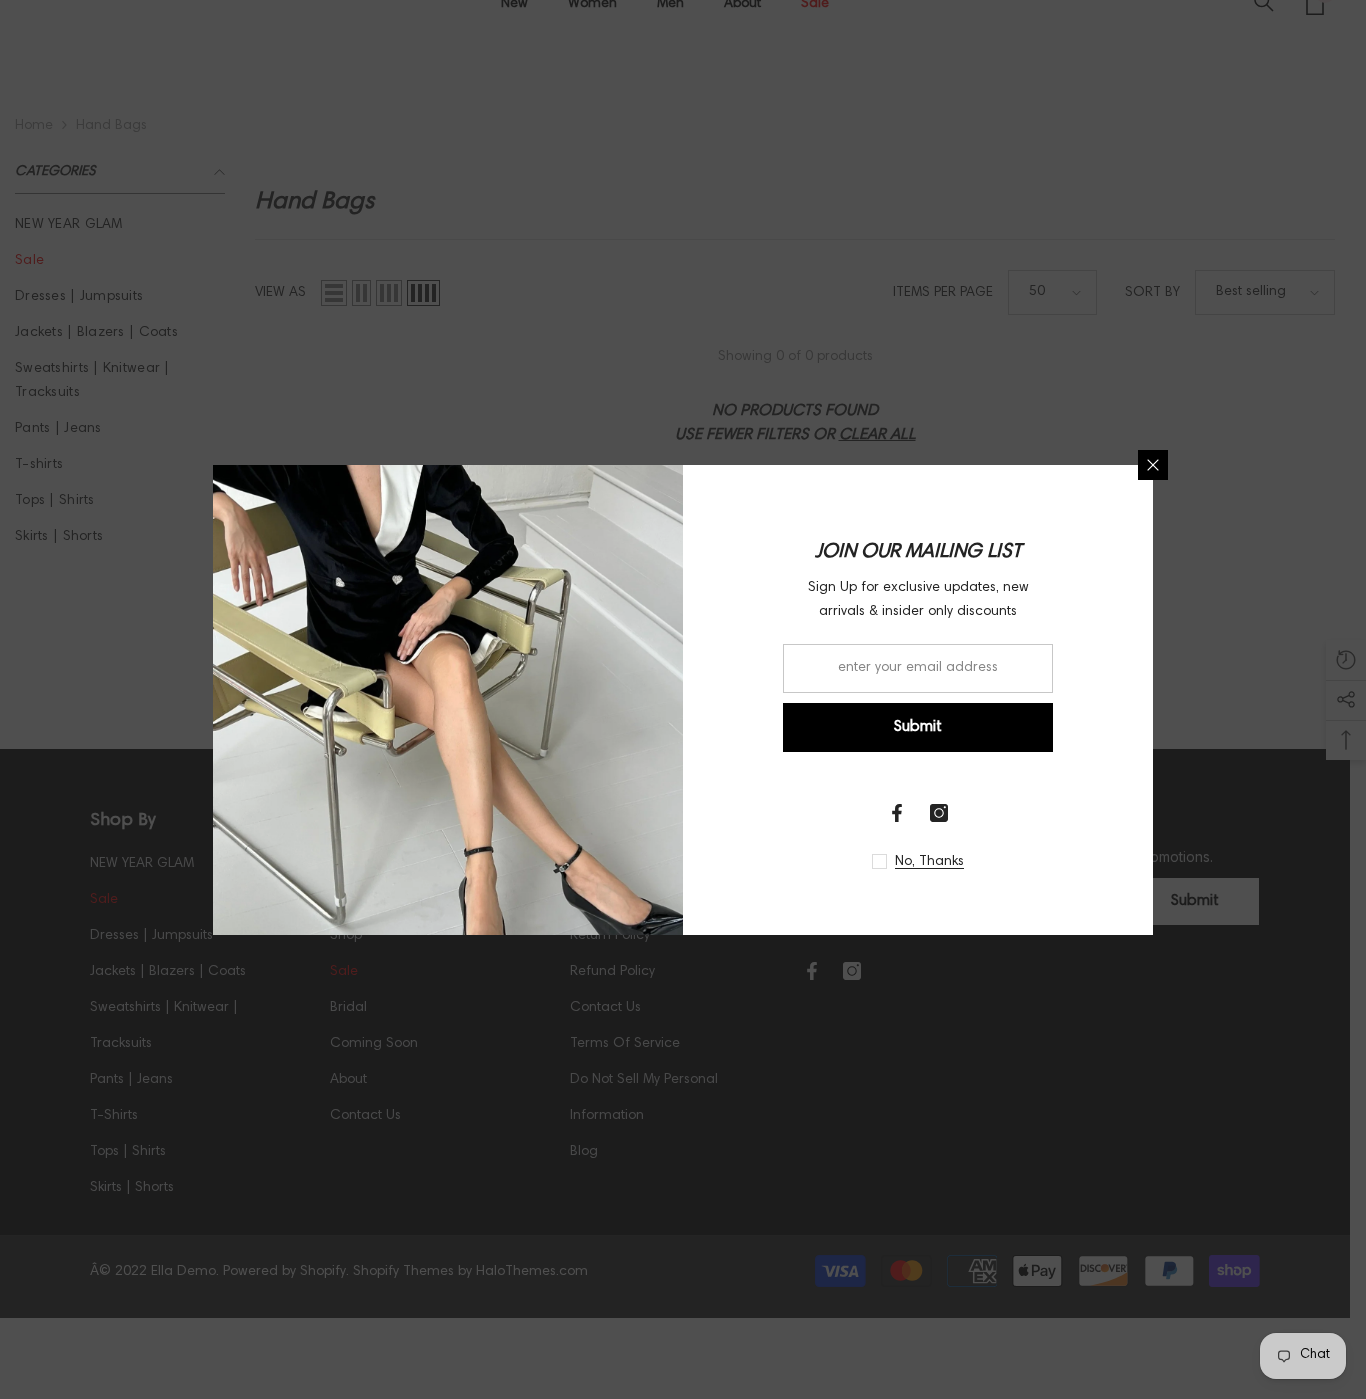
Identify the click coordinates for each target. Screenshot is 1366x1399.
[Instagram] (939, 813)
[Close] (1153, 465)
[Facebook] (897, 813)
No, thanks (929, 862)
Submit (918, 727)
